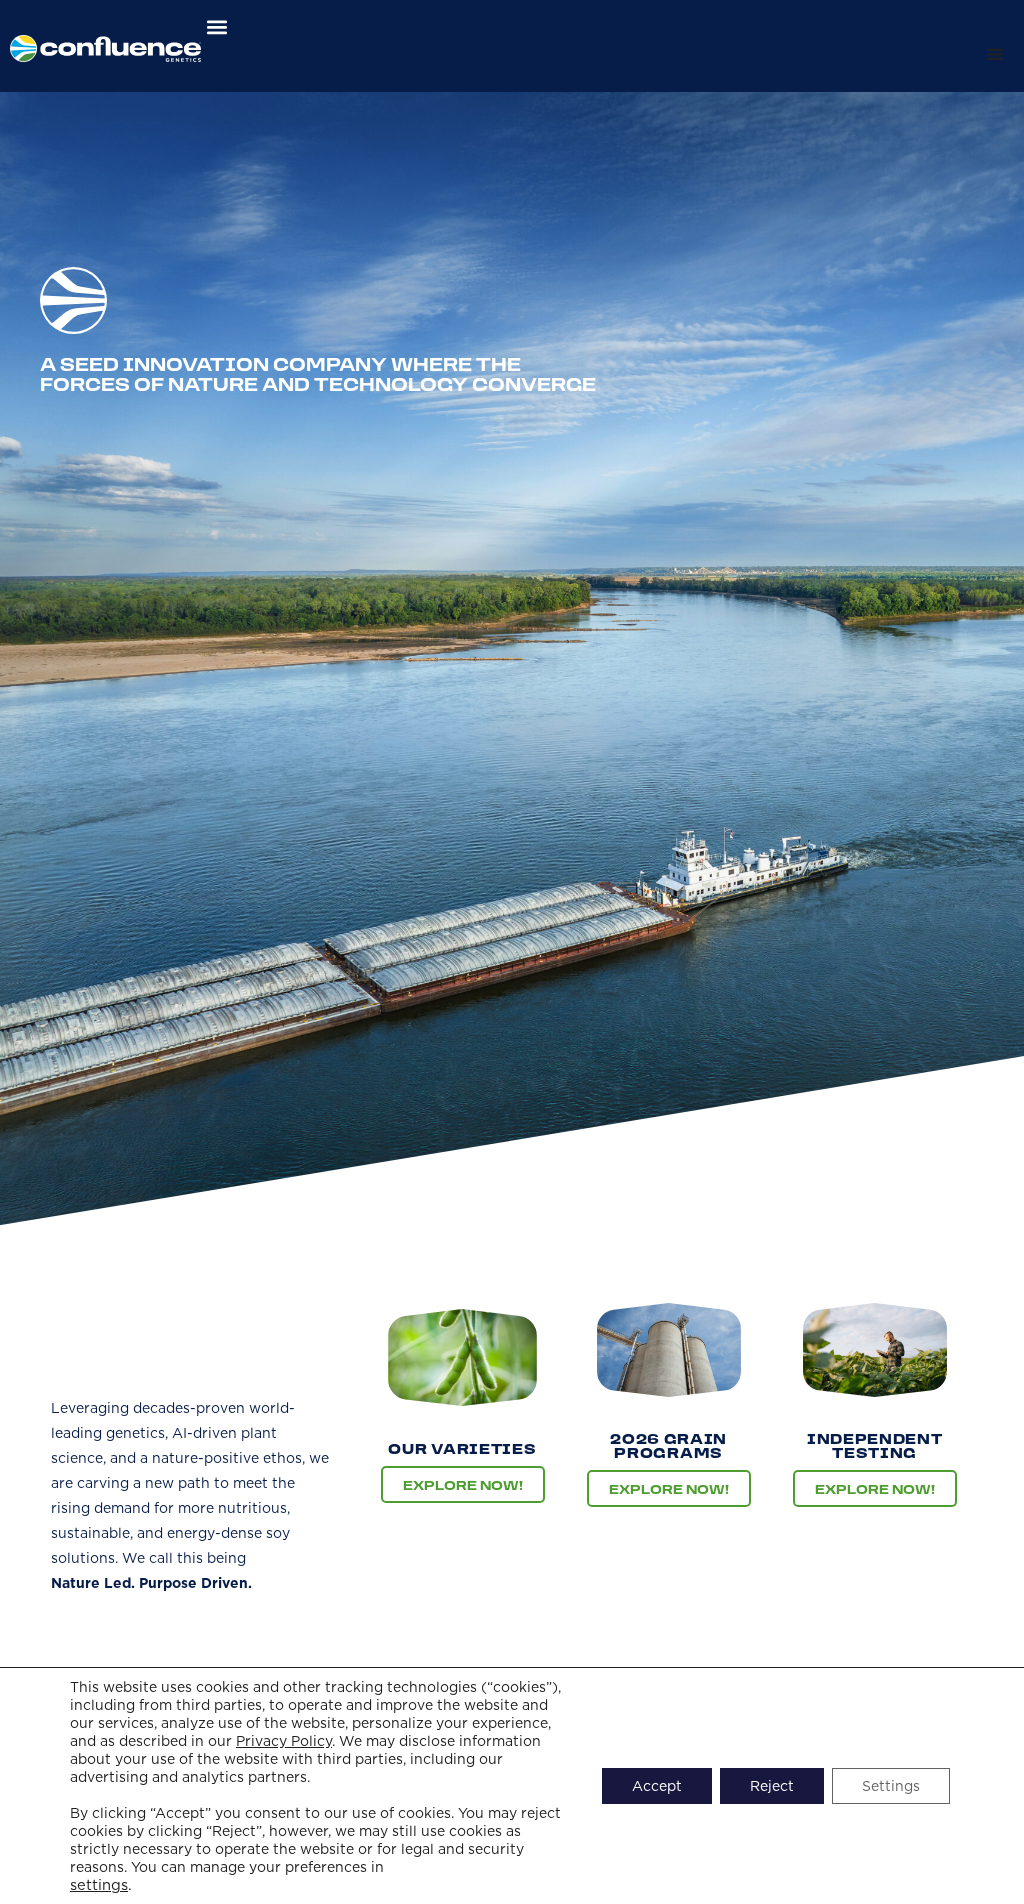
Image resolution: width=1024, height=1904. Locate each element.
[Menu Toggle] (995, 54)
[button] (217, 26)
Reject (772, 1786)
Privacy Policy (284, 1741)
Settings (891, 1786)
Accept (657, 1786)
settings (99, 1885)
